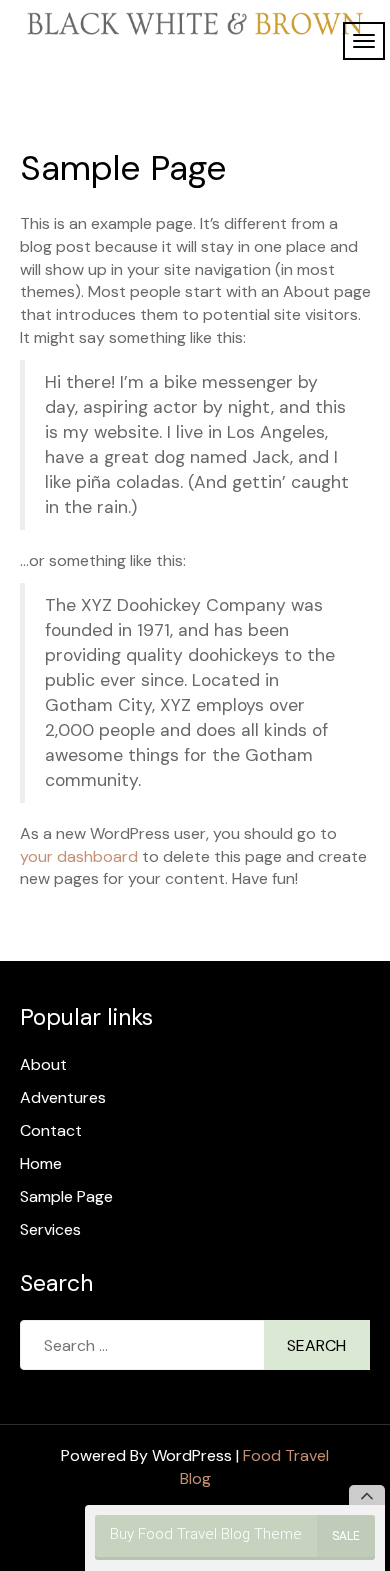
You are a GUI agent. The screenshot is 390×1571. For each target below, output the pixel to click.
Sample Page (66, 1196)
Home (41, 1163)
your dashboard (79, 856)
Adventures (63, 1097)
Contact (51, 1130)
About (43, 1064)
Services (50, 1229)
